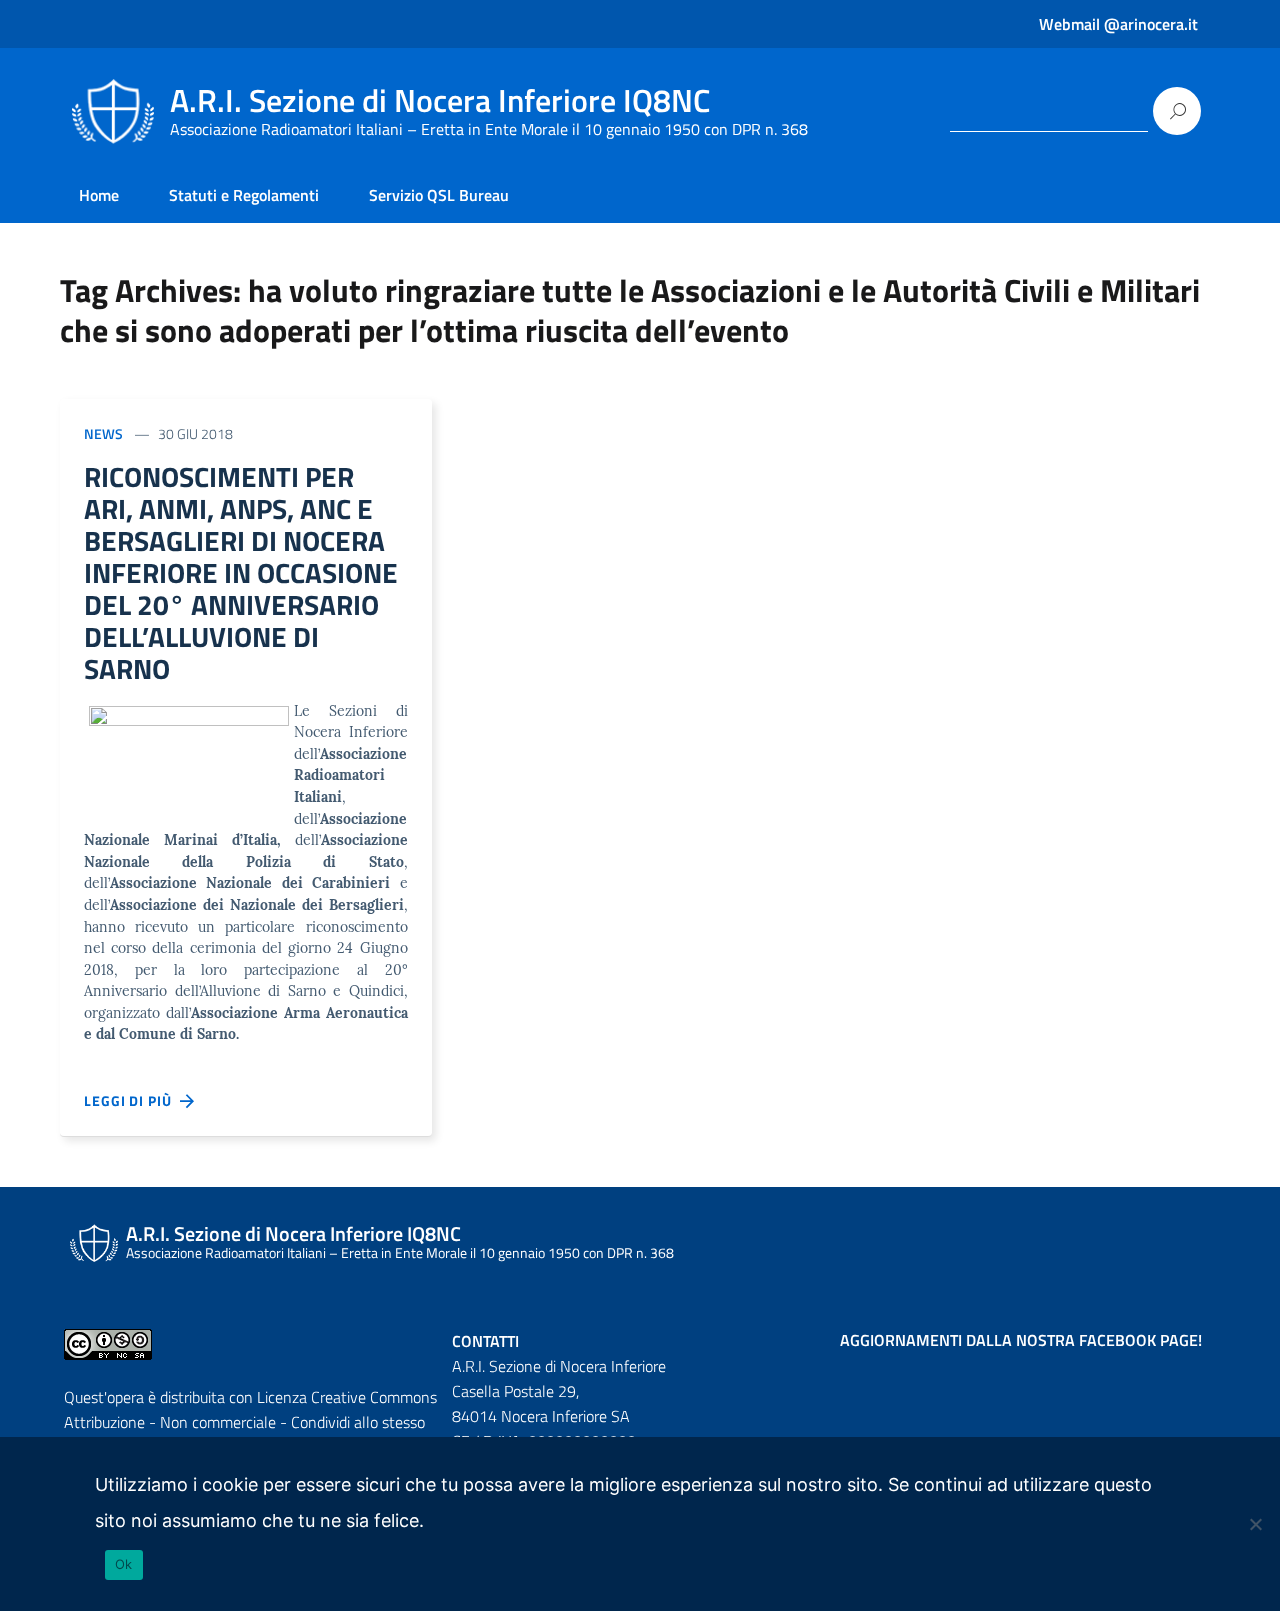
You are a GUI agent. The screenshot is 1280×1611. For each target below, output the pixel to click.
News (103, 433)
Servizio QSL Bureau (439, 195)
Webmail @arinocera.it (1118, 24)
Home (99, 195)
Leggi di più (132, 1100)
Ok (124, 1564)
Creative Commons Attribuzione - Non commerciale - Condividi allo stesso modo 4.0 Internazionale (250, 1422)
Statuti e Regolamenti (244, 195)
